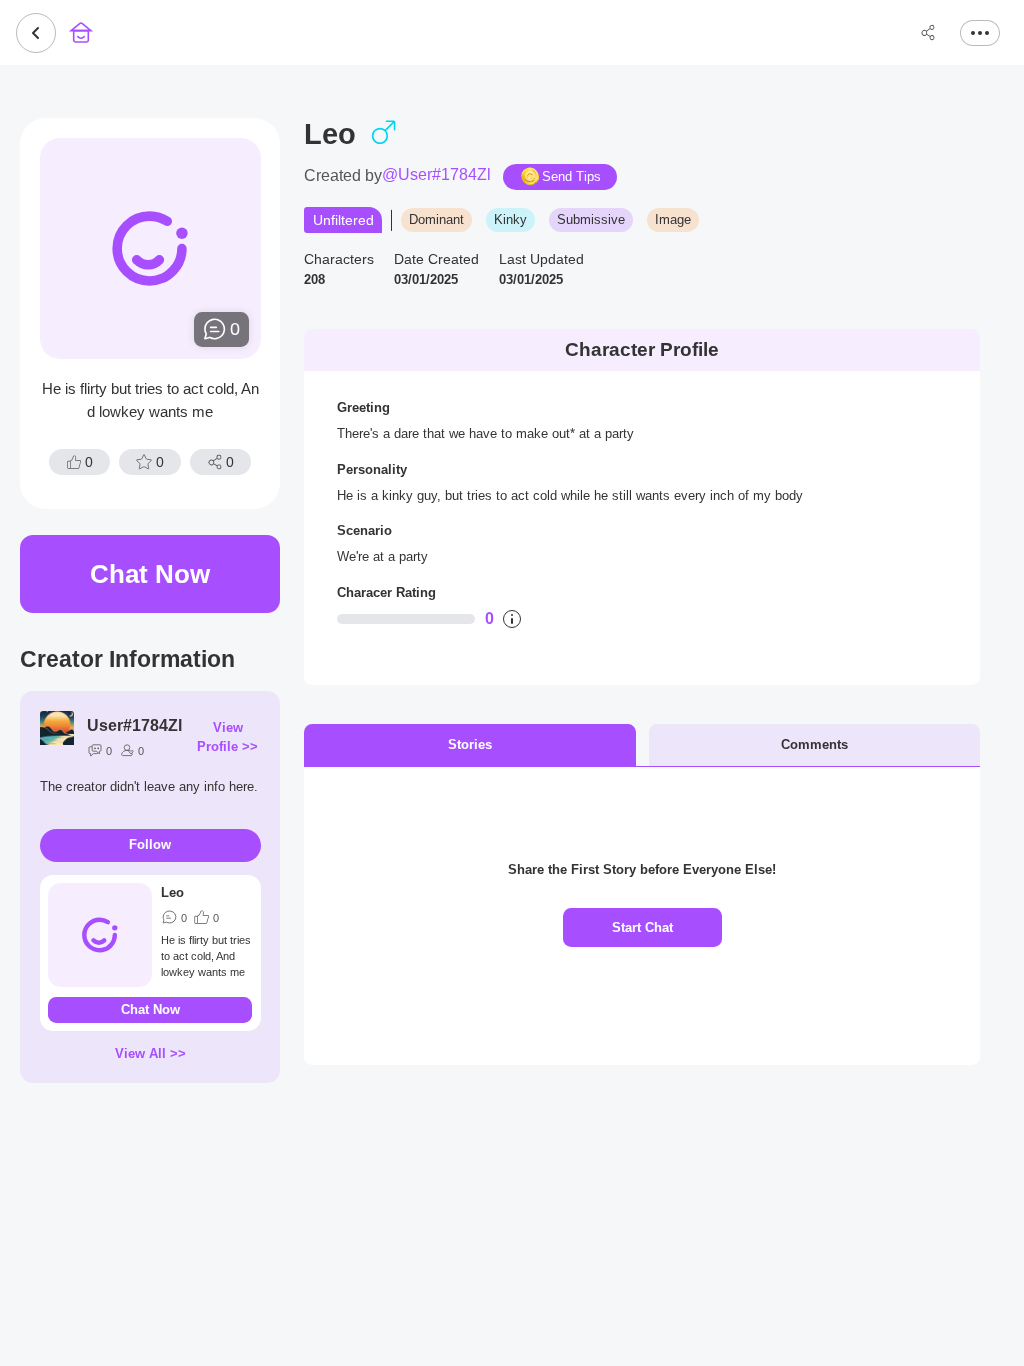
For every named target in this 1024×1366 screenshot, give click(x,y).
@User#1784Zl (436, 175)
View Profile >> (227, 737)
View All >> (150, 1053)
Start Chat (642, 927)
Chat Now (150, 574)
